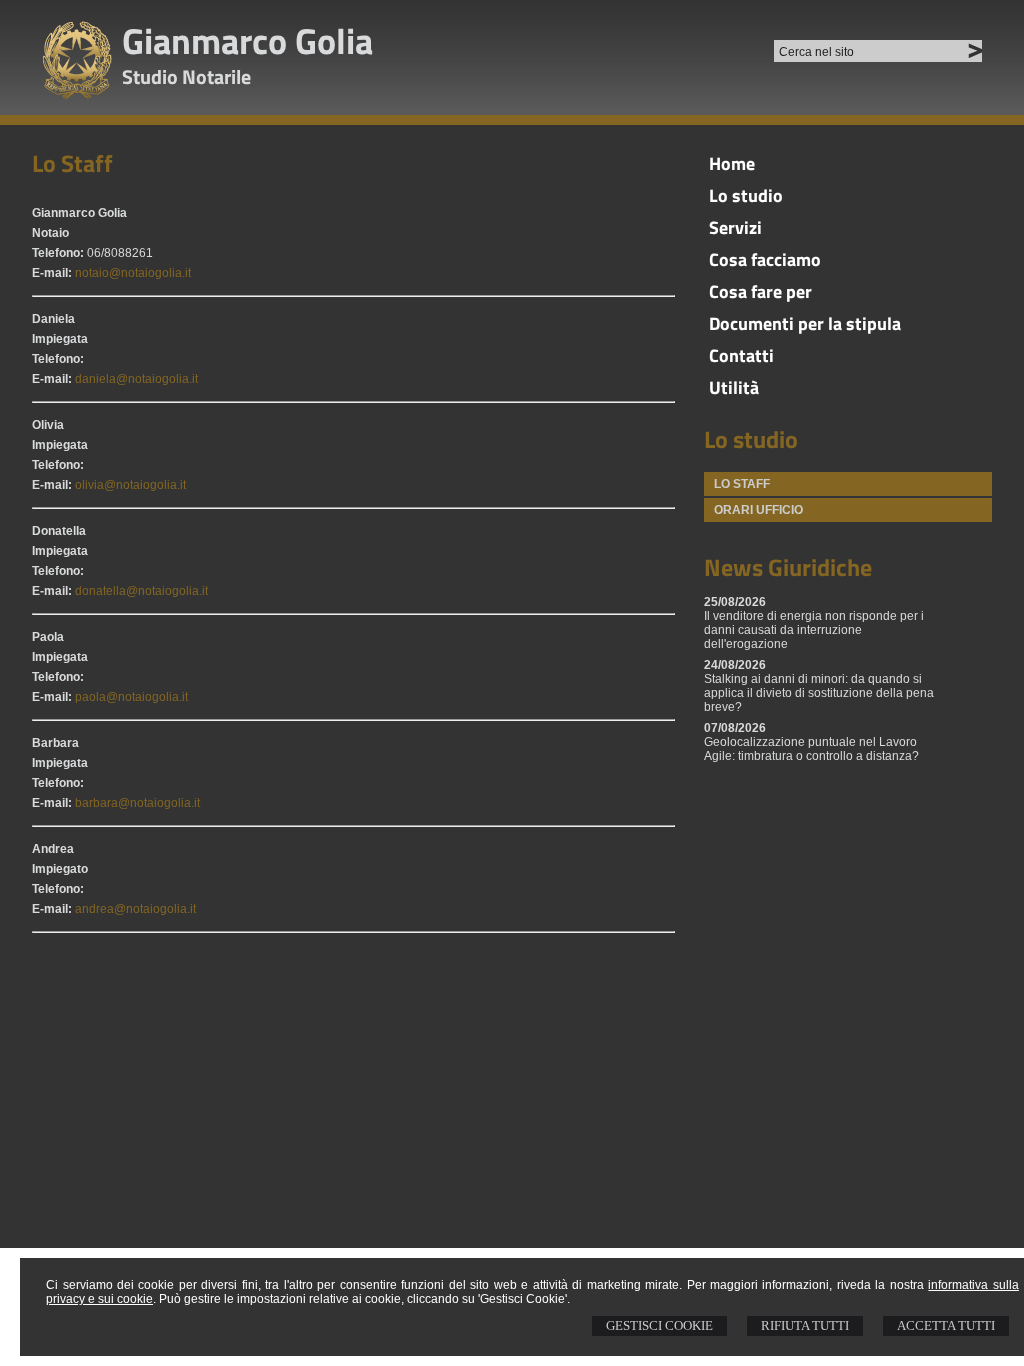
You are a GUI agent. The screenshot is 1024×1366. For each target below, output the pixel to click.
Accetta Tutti (946, 1325)
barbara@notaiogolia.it (137, 803)
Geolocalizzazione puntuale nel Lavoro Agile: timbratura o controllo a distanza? (811, 749)
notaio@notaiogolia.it (133, 273)
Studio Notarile (186, 76)
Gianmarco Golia (247, 40)
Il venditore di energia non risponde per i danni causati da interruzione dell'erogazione (814, 630)
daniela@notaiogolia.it (136, 379)
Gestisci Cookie (659, 1325)
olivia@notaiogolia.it (130, 485)
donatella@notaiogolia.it (141, 591)
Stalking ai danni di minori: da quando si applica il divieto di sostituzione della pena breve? (819, 693)
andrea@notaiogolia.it (135, 909)
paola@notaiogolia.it (131, 697)
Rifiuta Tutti (805, 1325)
